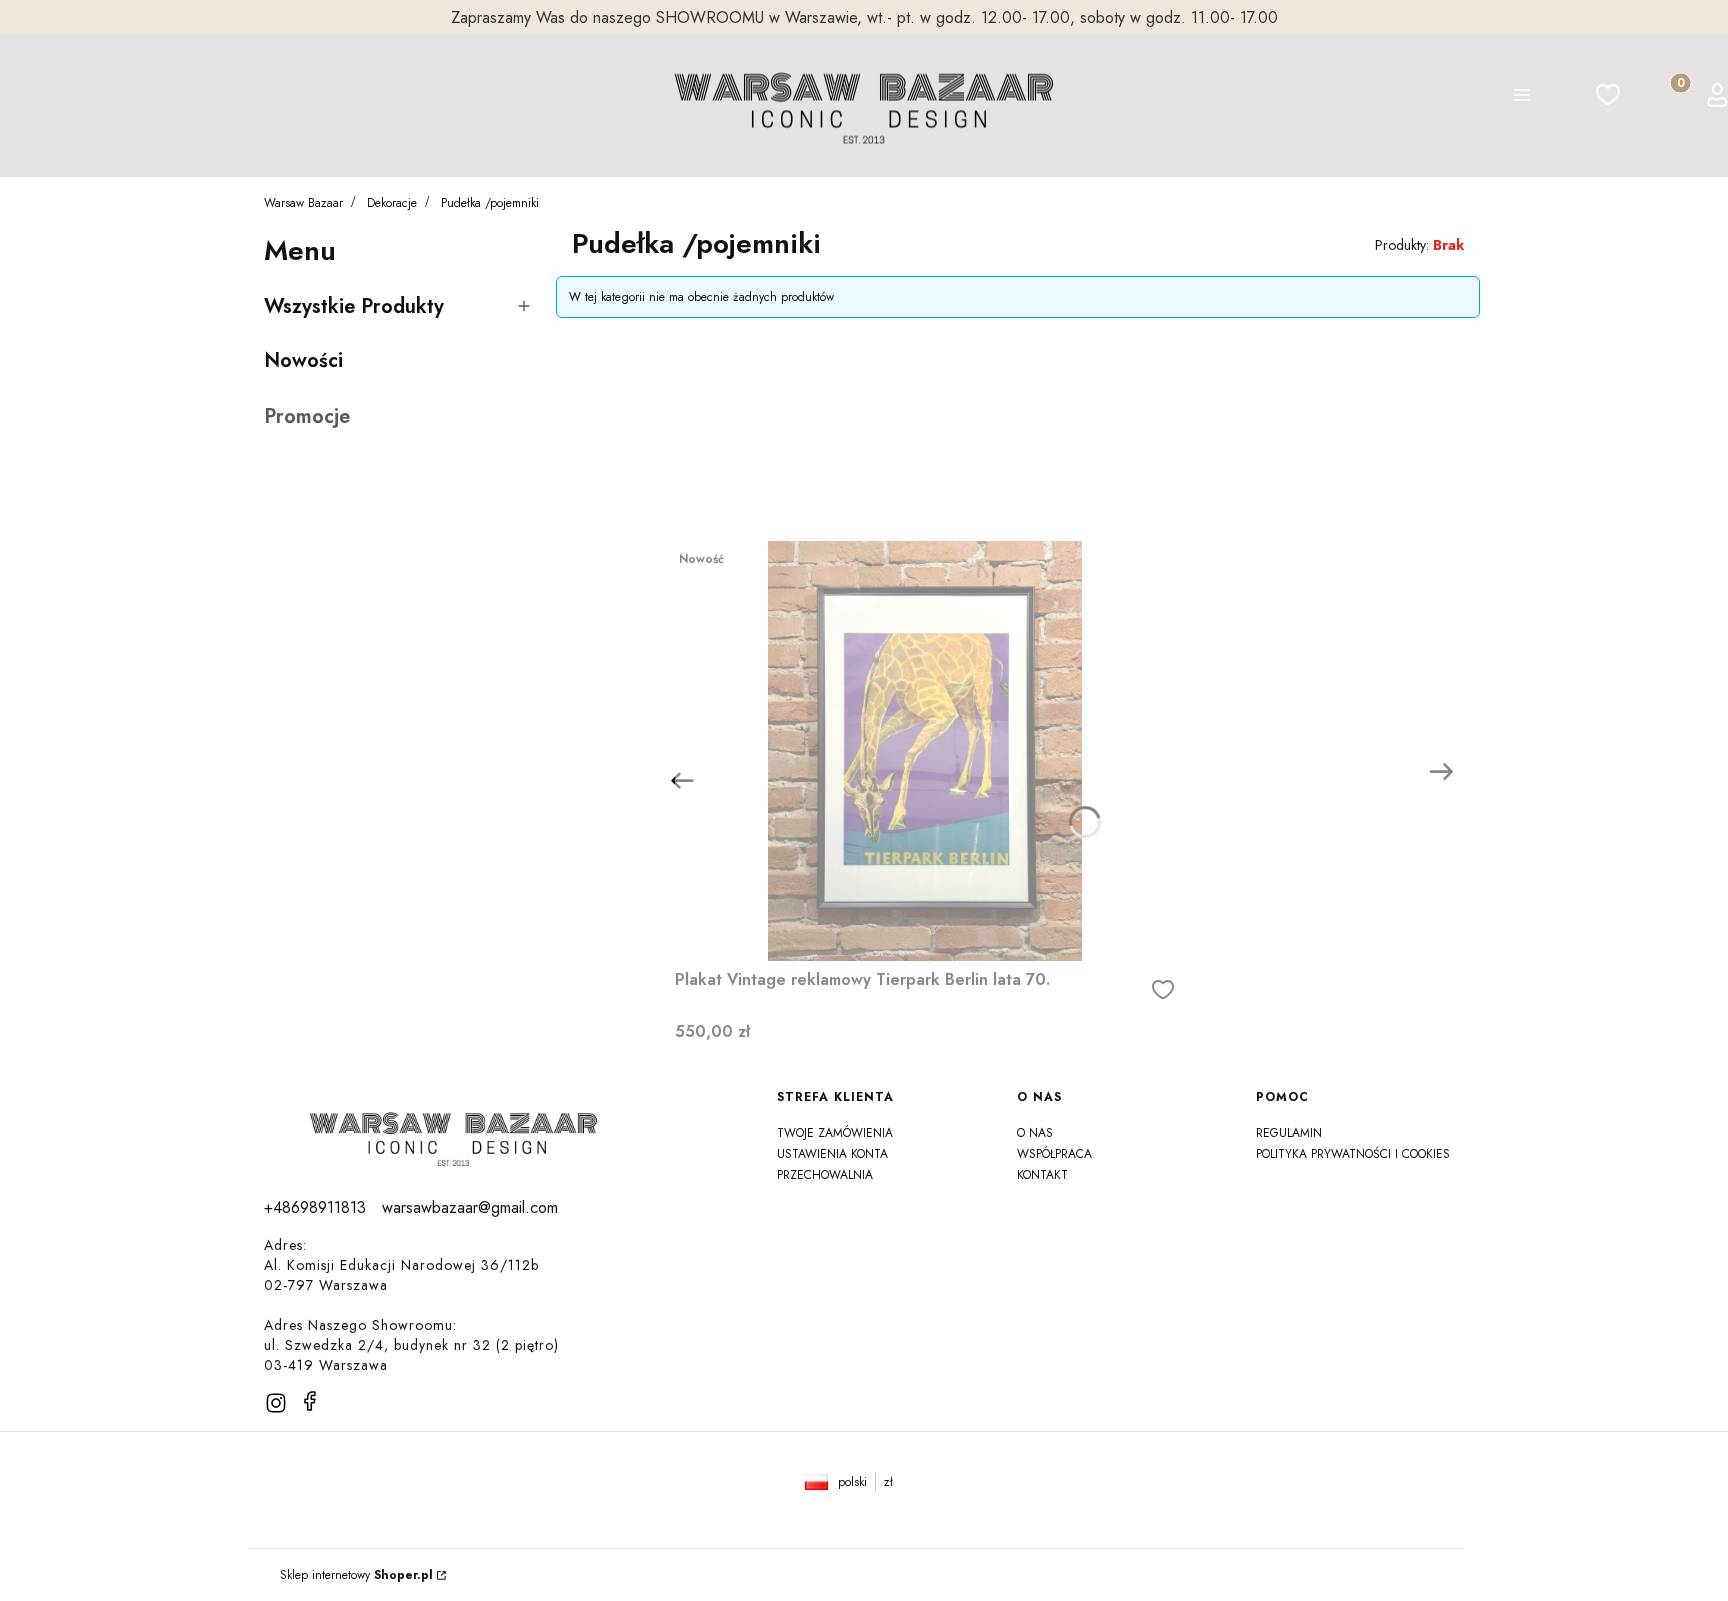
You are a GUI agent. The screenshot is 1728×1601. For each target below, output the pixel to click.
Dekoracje (392, 203)
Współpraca (1054, 1154)
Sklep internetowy (356, 1575)
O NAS (1035, 1133)
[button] (1522, 98)
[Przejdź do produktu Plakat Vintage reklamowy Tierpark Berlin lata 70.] (925, 751)
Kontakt (1042, 1175)
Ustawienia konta (832, 1154)
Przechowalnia (825, 1175)
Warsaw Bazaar (303, 203)
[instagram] (276, 1403)
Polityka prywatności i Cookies (1353, 1154)
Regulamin (1289, 1133)
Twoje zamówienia (835, 1133)
